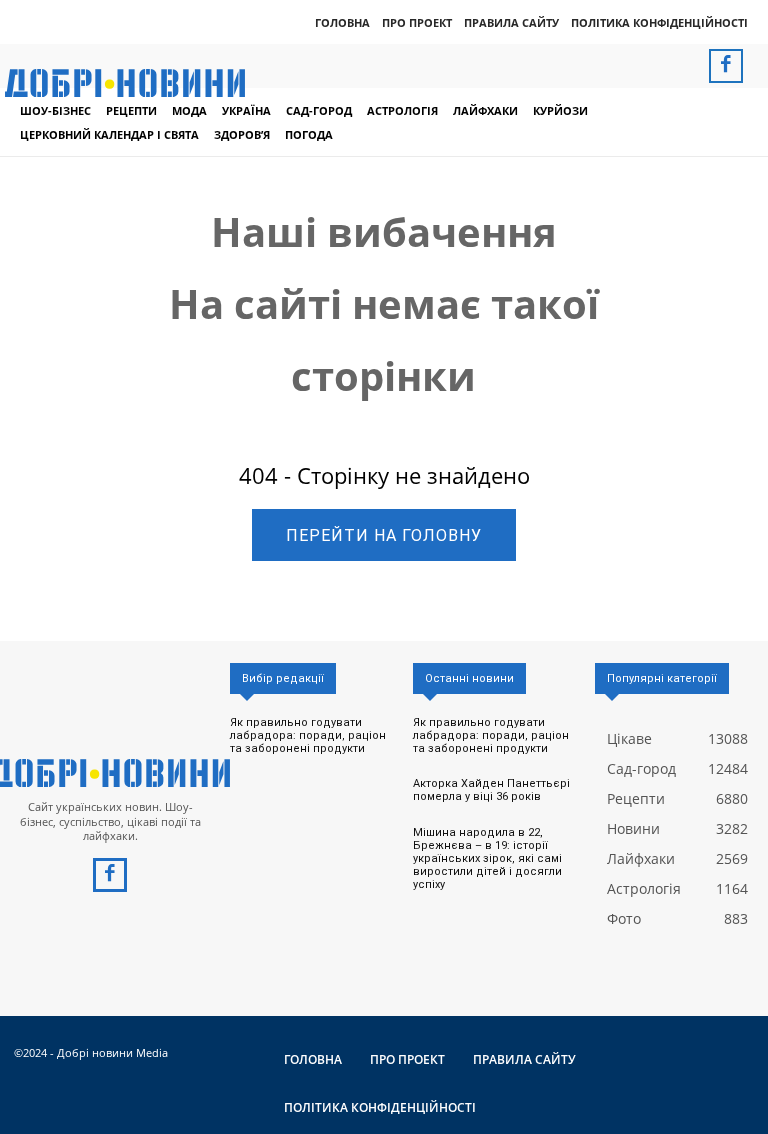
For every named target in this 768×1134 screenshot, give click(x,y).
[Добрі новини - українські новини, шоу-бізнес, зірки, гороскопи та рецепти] (125, 83)
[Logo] (110, 773)
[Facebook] (726, 66)
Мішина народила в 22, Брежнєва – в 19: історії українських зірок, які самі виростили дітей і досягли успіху (487, 859)
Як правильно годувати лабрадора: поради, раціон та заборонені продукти (308, 735)
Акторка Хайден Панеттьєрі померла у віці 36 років (491, 790)
